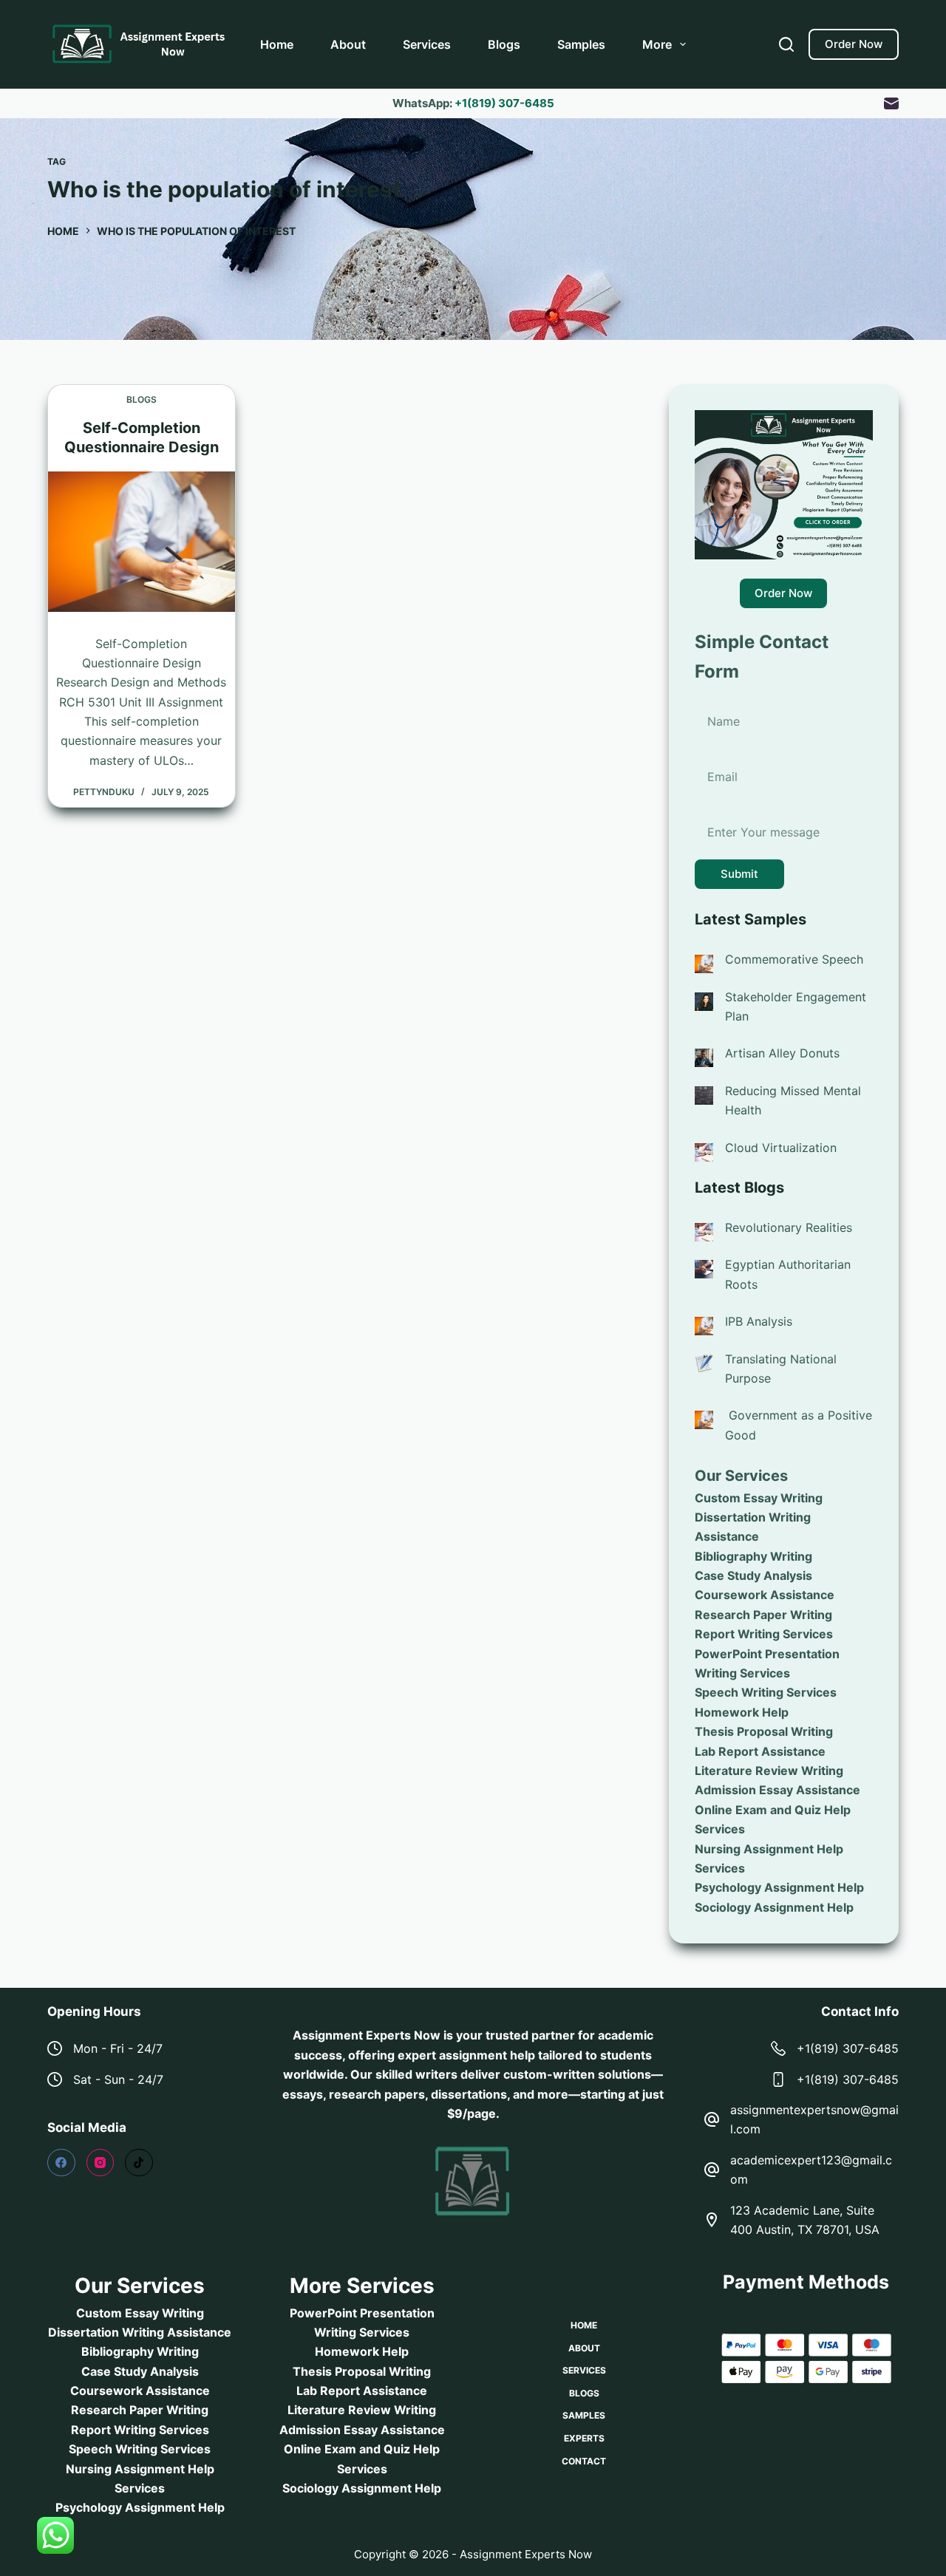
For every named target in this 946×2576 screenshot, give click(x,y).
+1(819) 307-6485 (504, 103)
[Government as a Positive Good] (704, 1419)
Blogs (504, 44)
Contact (584, 2461)
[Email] (891, 103)
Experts (584, 2438)
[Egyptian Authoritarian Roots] (704, 1268)
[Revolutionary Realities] (704, 1231)
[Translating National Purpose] (704, 1362)
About (348, 44)
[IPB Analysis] (704, 1325)
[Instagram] (101, 2163)
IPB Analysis (759, 1321)
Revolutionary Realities (789, 1227)
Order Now (854, 44)
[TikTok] (139, 2163)
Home (277, 44)
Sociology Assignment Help (774, 1907)
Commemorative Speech (794, 959)
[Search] (786, 44)
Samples (581, 44)
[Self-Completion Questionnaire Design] (142, 542)
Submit (739, 874)
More (657, 44)
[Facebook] (61, 2163)
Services (427, 44)
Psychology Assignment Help (779, 1888)
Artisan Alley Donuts (782, 1053)
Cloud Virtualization (781, 1148)
